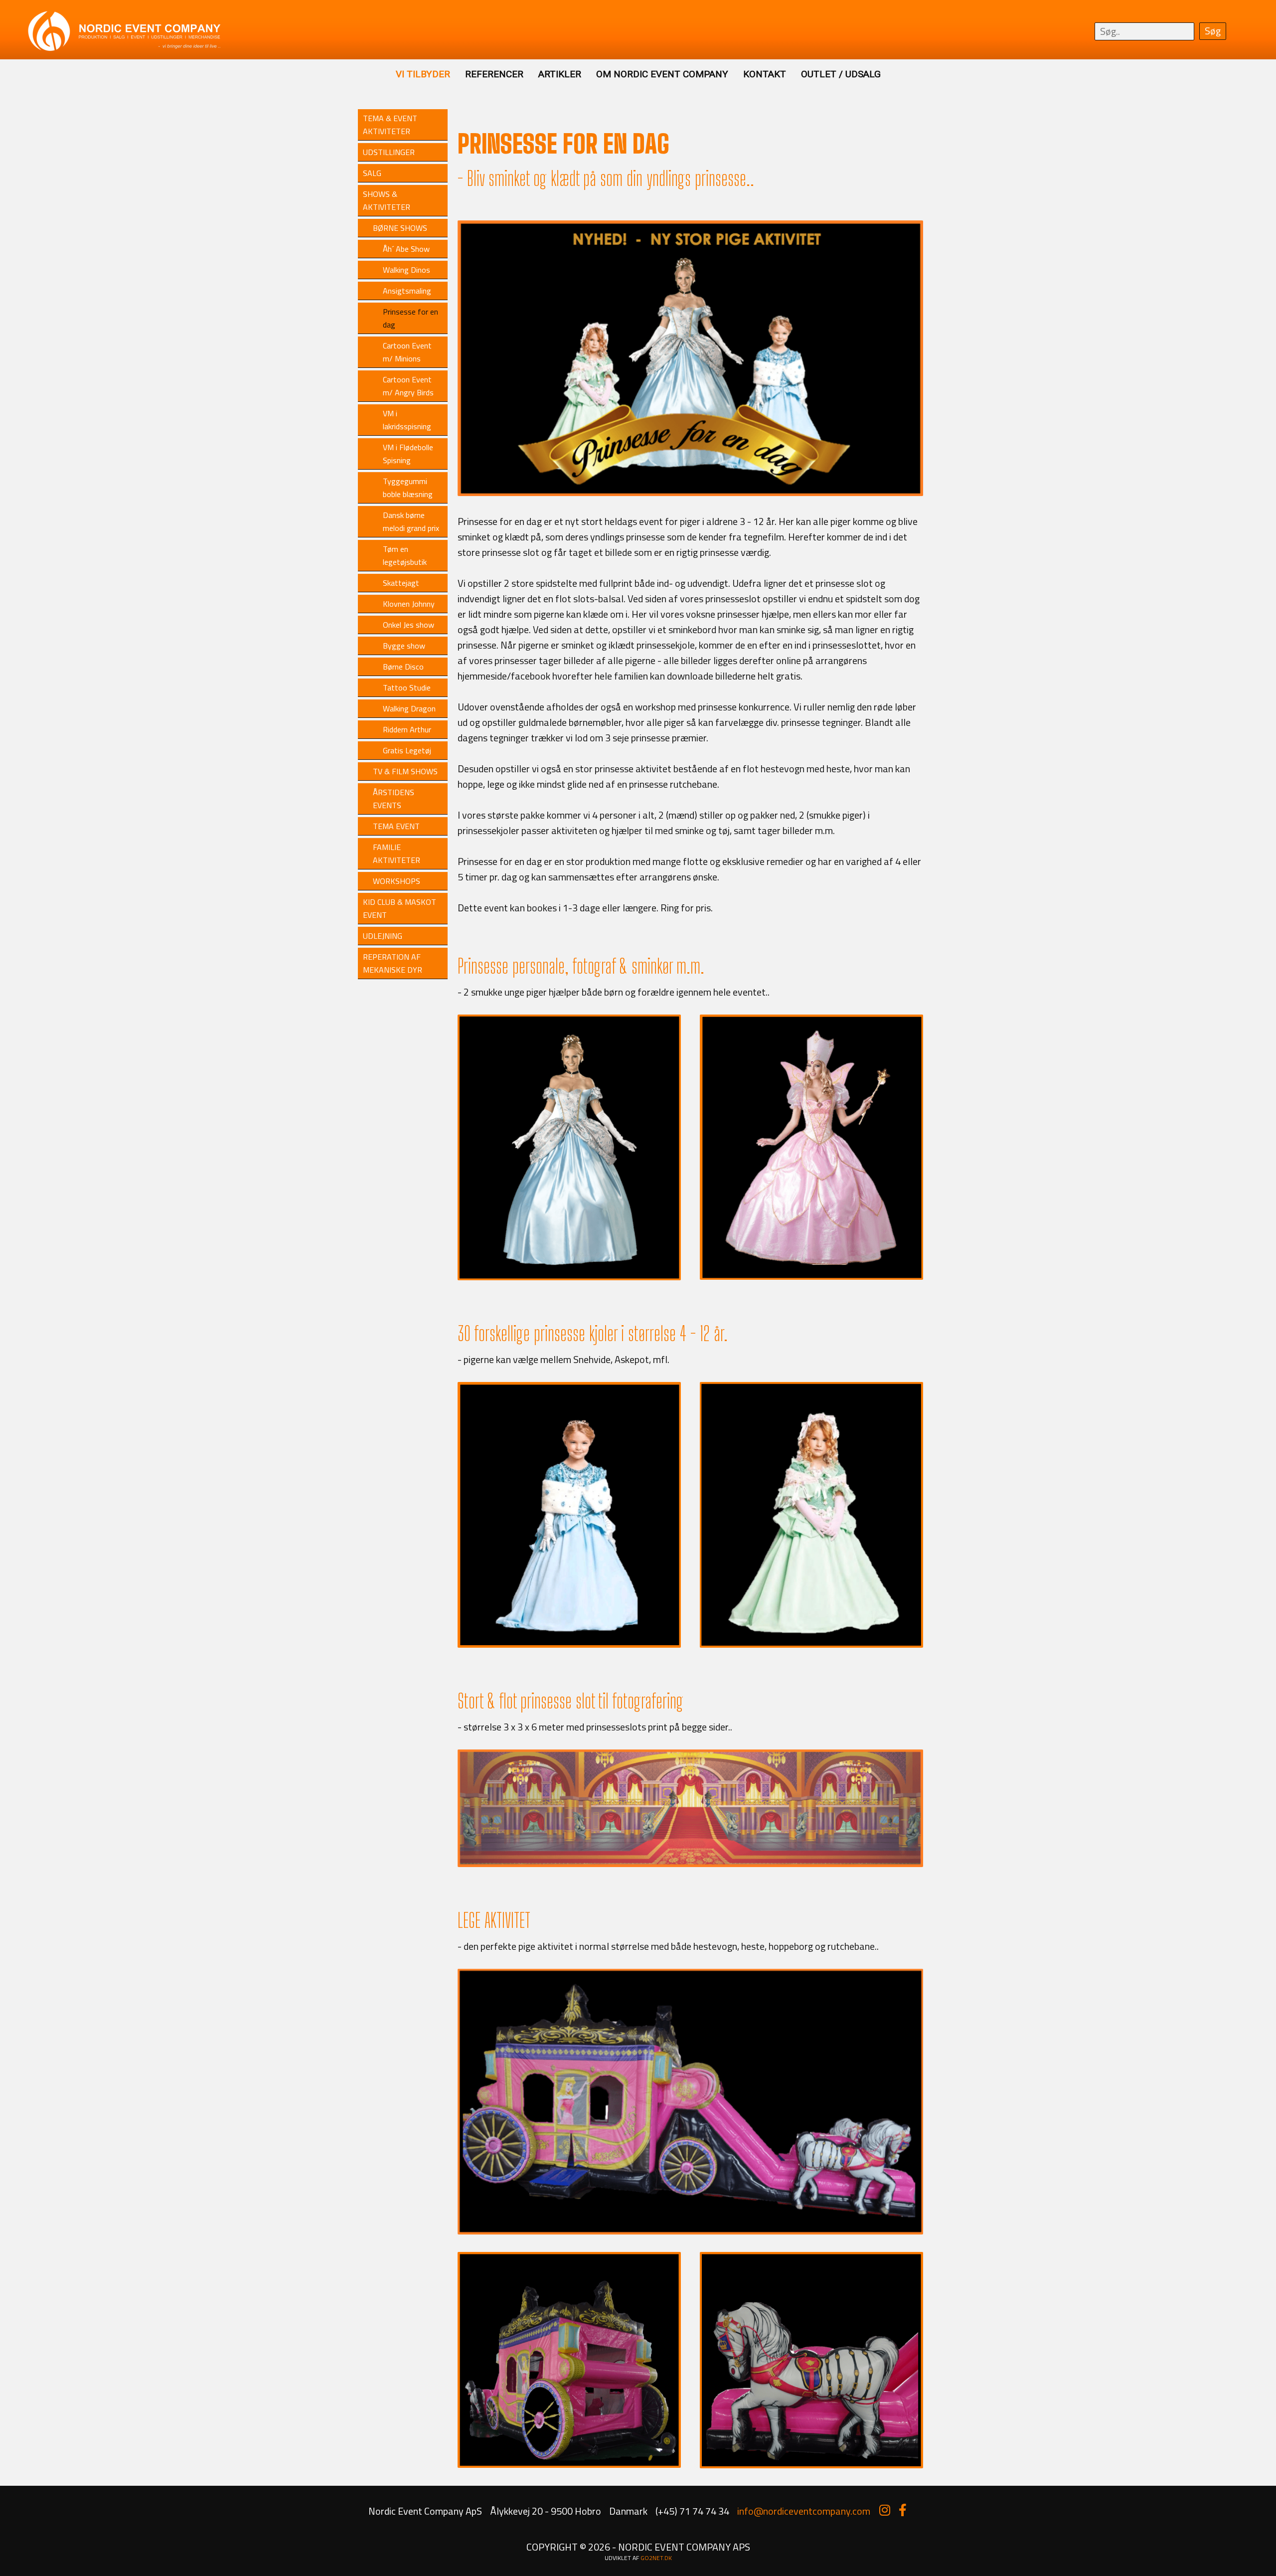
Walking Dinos (406, 270)
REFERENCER (494, 74)
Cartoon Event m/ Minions (407, 352)
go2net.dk (656, 2558)
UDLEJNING (383, 936)
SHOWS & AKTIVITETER (387, 200)
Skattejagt (401, 583)
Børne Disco (403, 667)
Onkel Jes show (408, 625)
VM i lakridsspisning (407, 420)
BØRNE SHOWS (400, 228)
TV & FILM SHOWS (405, 771)
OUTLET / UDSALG (841, 74)
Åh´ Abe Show (406, 249)
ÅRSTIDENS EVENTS (394, 799)
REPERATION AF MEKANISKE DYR (393, 963)
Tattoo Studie (407, 687)
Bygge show (404, 646)
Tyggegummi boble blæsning (408, 488)
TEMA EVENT (396, 826)
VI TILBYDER (423, 74)
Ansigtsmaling (407, 291)
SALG (372, 173)
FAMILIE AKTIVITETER (397, 854)
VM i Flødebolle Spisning (408, 454)
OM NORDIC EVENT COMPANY (662, 74)
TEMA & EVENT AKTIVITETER (390, 125)
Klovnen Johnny (409, 604)
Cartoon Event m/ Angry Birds (408, 386)
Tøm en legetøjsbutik (405, 555)
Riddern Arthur (407, 729)
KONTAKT (765, 74)
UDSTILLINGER (389, 152)
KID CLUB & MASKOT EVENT (399, 908)
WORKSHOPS (397, 881)
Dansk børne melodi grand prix (411, 521)
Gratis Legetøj (407, 750)
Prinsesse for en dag (410, 318)
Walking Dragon (409, 708)
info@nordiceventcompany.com (804, 2511)
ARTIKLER (560, 74)
